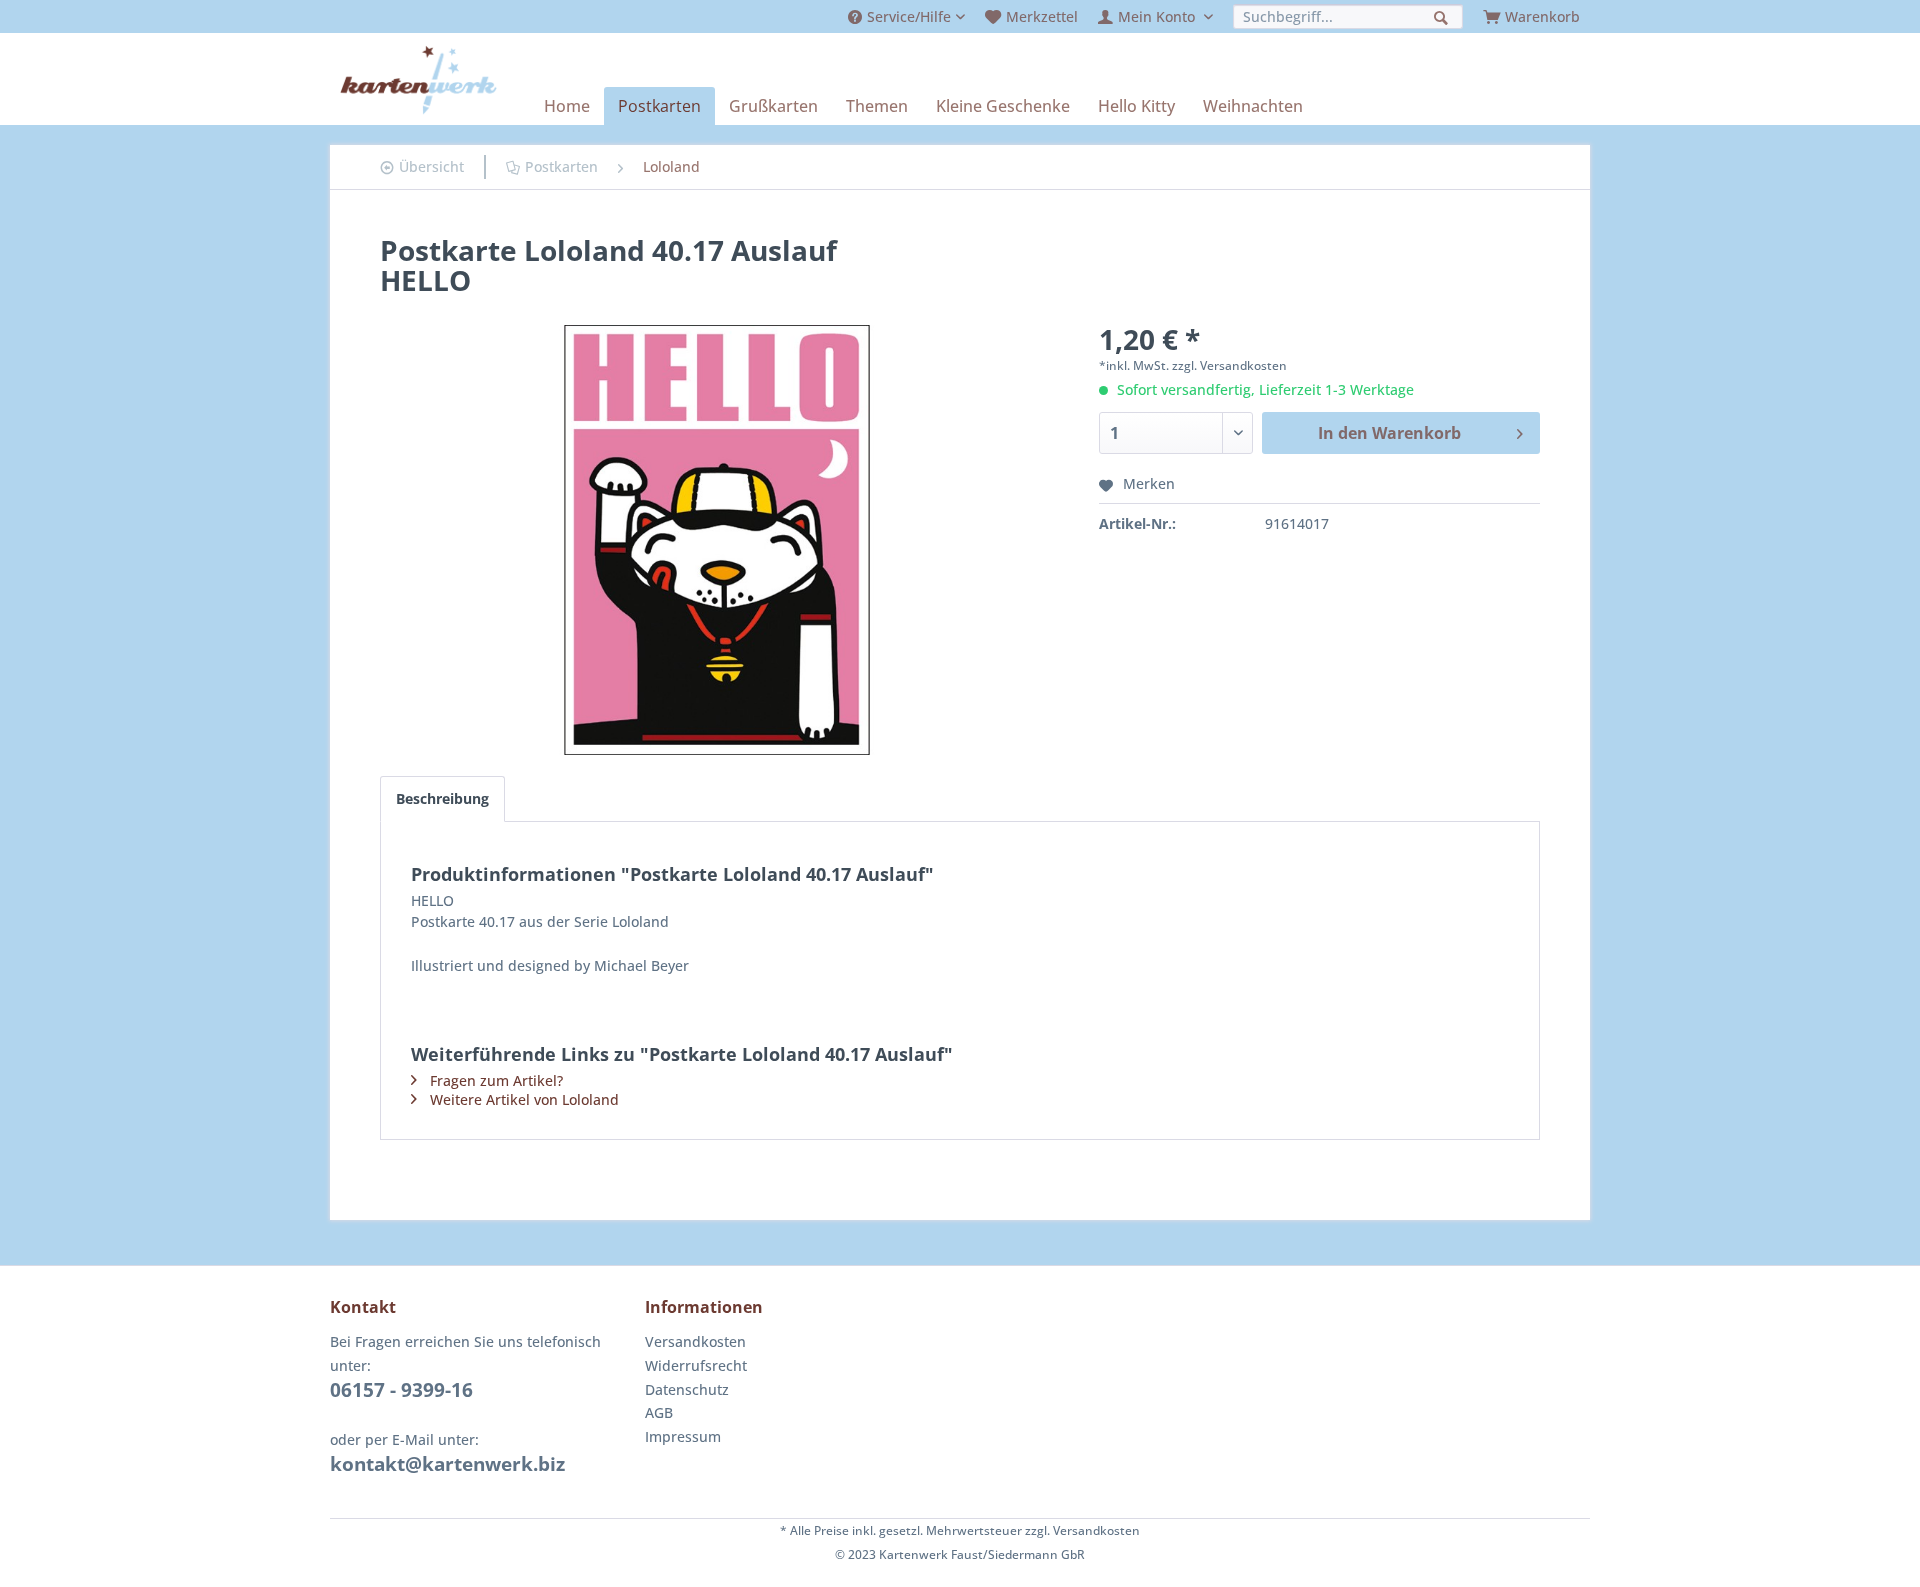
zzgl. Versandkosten (1229, 365)
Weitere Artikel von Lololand (524, 1099)
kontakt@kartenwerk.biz (447, 1464)
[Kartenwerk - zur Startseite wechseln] (418, 80)
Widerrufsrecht (696, 1365)
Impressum (683, 1436)
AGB (659, 1412)
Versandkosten (695, 1341)
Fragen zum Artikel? (496, 1080)
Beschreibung (442, 798)
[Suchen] (1443, 15)
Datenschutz (687, 1389)
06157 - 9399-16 (401, 1390)
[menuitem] (906, 16)
